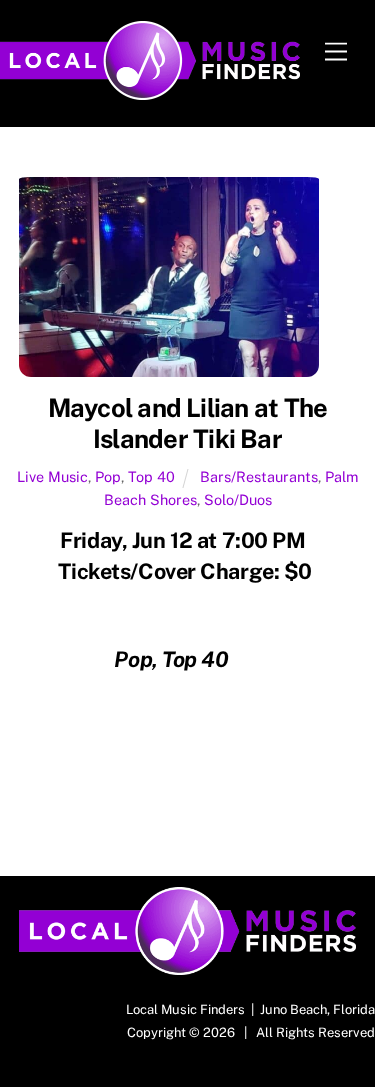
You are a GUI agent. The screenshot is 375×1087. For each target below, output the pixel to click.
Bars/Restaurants (259, 476)
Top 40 (151, 476)
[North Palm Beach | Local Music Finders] (150, 91)
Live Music (52, 476)
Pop (108, 476)
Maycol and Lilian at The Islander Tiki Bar (188, 423)
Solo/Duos (238, 499)
